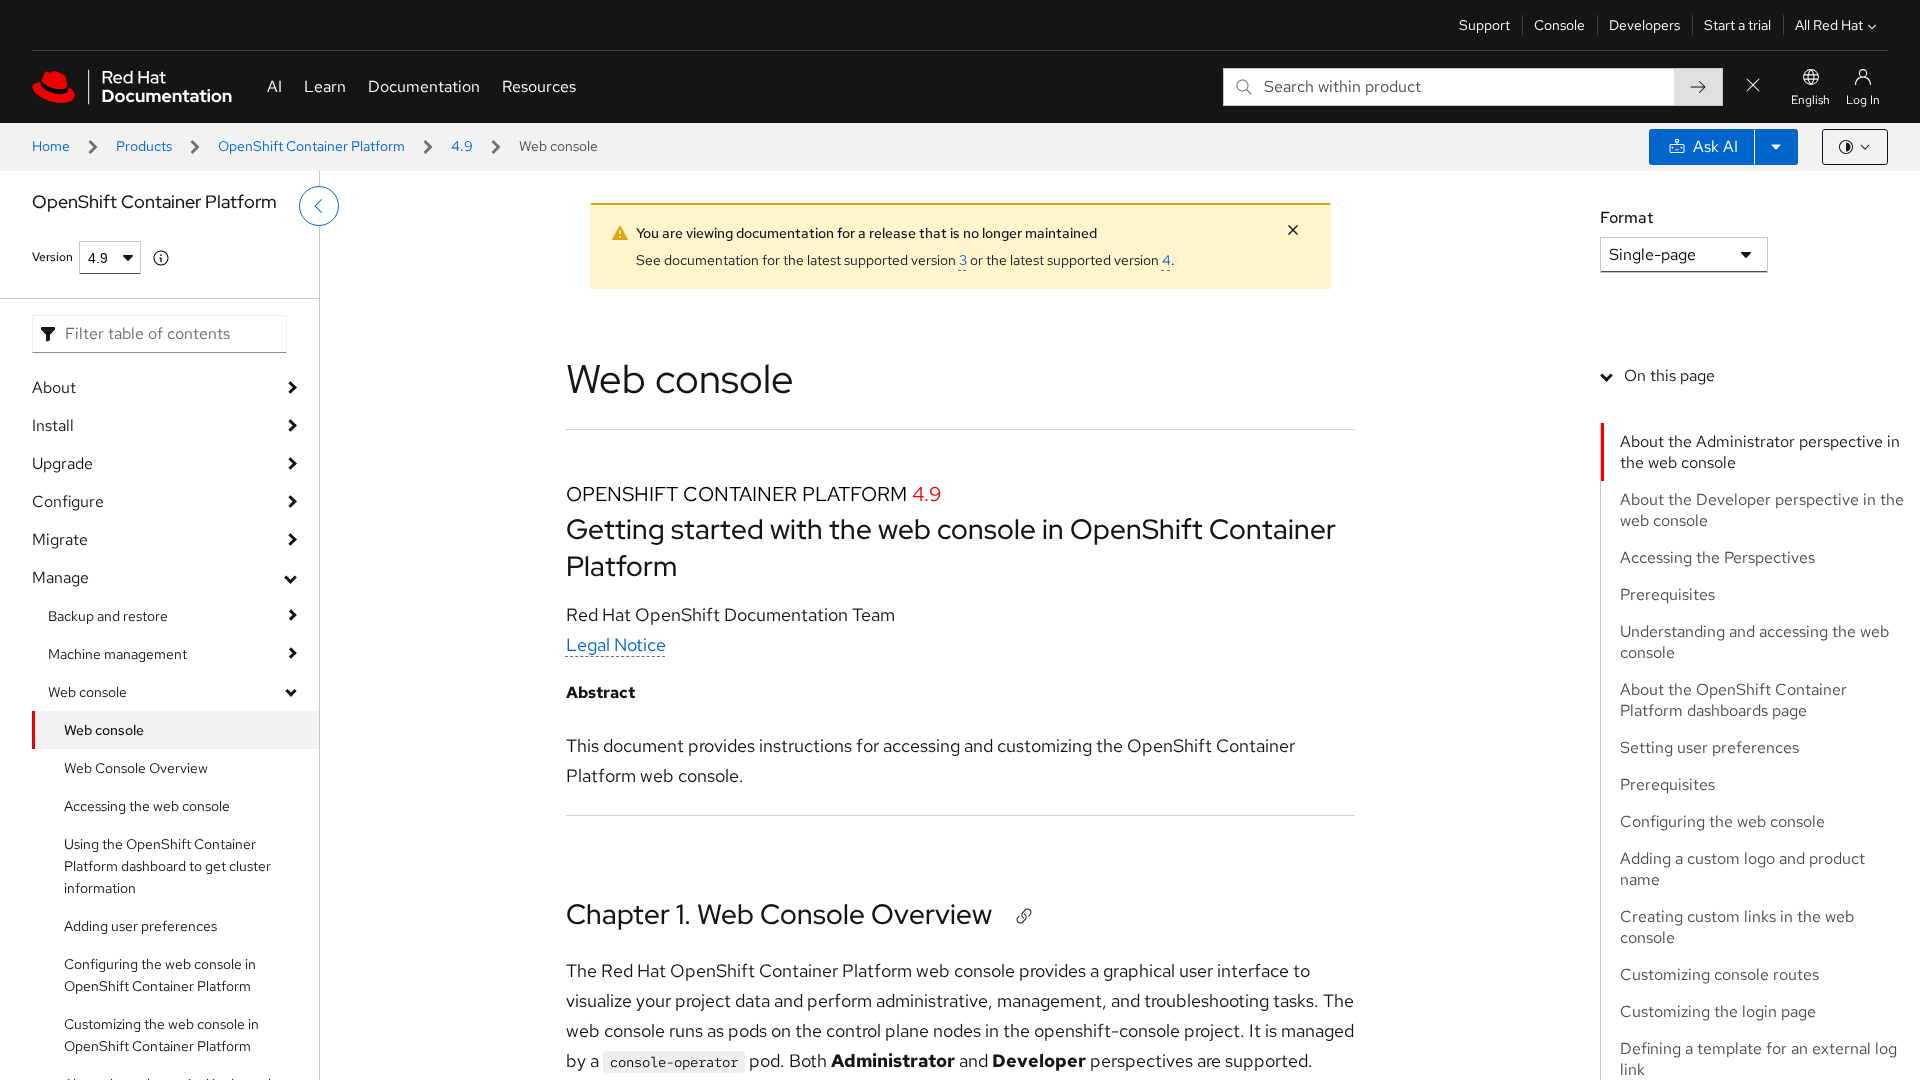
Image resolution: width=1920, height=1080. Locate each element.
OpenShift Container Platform (311, 146)
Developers (1644, 25)
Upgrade (62, 463)
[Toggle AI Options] (1776, 147)
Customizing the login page (1718, 1011)
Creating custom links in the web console (1737, 927)
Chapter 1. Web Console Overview (779, 914)
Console (1559, 25)
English (1810, 100)
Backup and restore (108, 616)
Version (52, 257)
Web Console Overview (136, 768)
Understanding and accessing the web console (1754, 642)
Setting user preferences (1709, 747)
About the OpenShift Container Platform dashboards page (1733, 700)
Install (53, 425)
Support (1484, 25)
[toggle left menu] (319, 206)
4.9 (462, 146)
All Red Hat (1829, 25)
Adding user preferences (140, 926)
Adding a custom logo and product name (1742, 869)
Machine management (117, 654)
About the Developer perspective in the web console (1762, 510)
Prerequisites (1667, 594)
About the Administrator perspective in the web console (1760, 452)
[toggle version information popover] (161, 258)
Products (144, 146)
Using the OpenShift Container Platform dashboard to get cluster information (167, 866)
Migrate (60, 539)
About (54, 387)
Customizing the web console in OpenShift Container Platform (161, 1035)
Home (51, 146)
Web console (87, 692)
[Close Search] (1753, 86)
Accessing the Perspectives (1717, 557)
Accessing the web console (147, 806)
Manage (60, 577)
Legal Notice (616, 644)
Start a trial (1737, 25)
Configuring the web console (1722, 821)
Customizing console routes (1719, 974)
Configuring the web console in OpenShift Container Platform (160, 975)
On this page (1669, 375)
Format (1626, 217)
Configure (68, 501)
